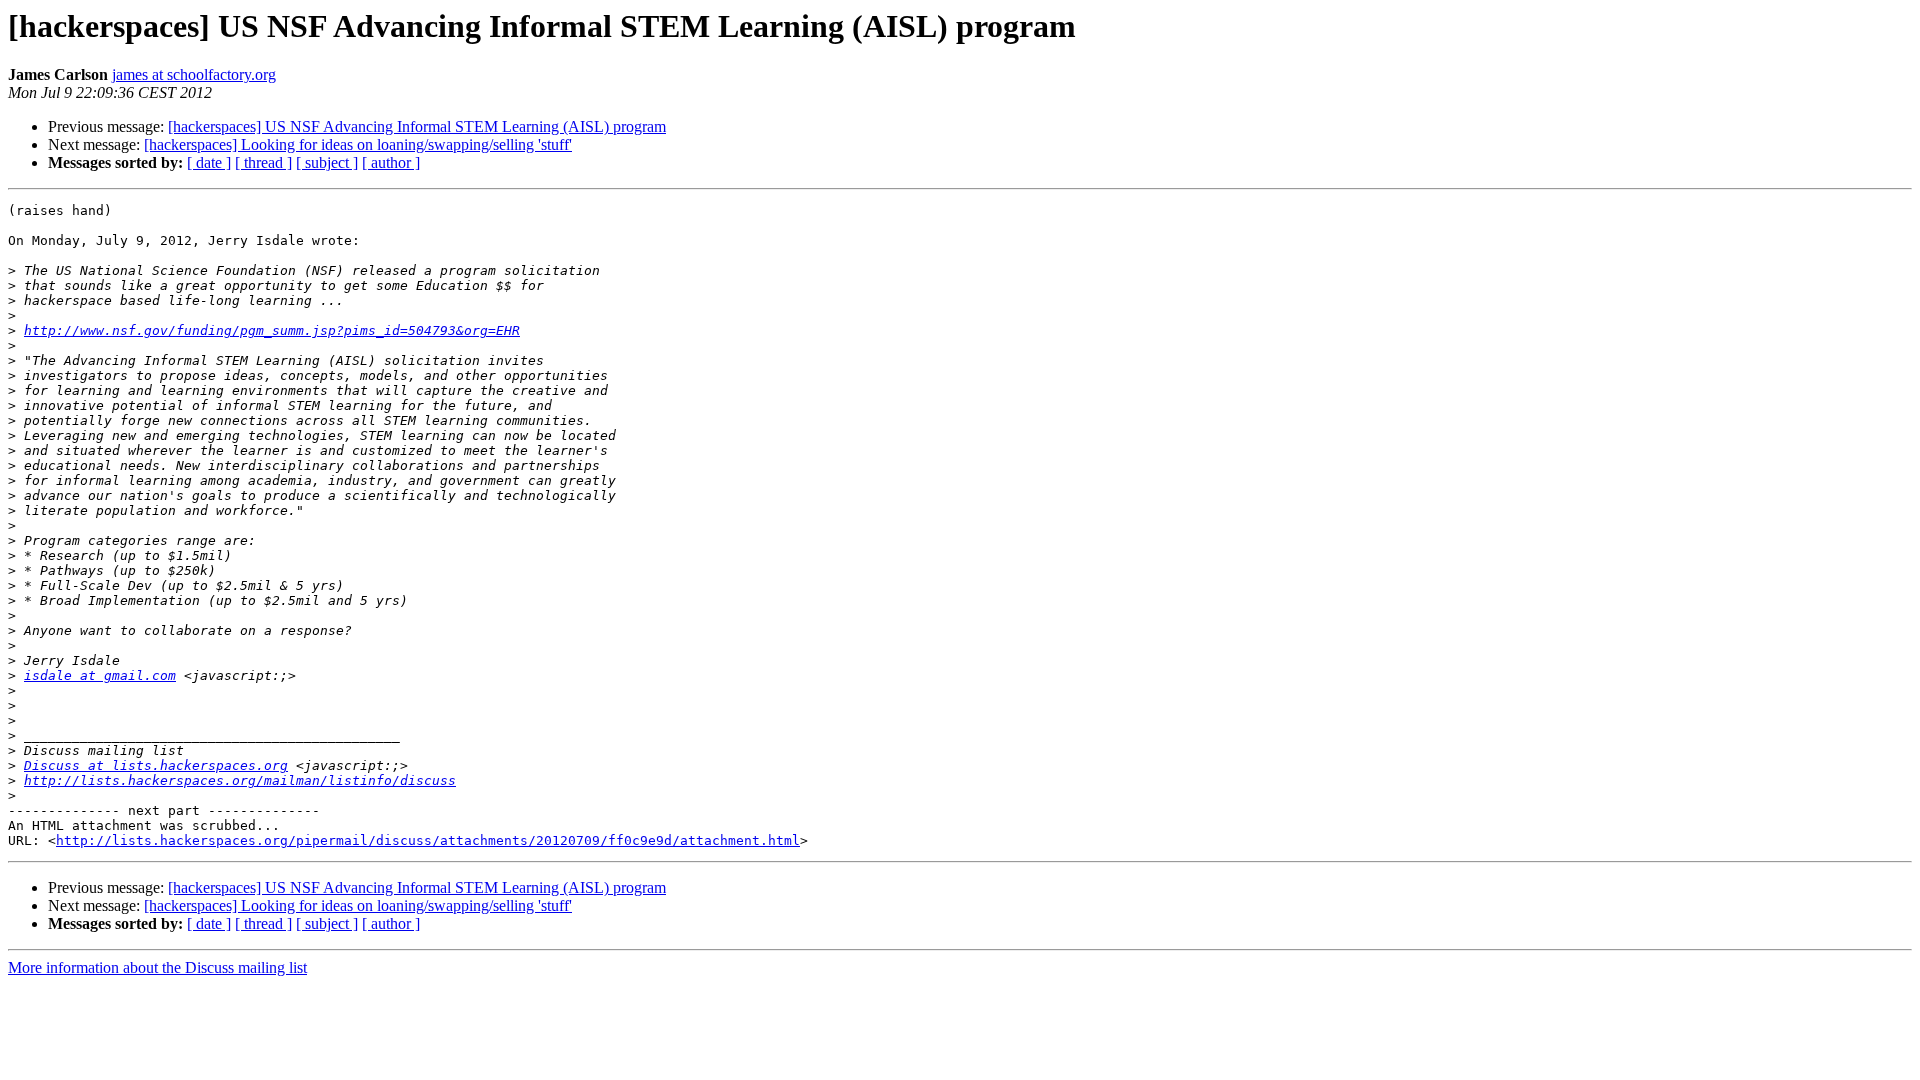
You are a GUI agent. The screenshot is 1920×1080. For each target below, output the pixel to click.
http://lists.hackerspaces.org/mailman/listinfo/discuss (240, 780)
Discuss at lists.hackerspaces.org (156, 765)
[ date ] (209, 162)
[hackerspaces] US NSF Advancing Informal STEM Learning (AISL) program (417, 126)
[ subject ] (327, 162)
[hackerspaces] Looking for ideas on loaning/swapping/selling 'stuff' (358, 144)
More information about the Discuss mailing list (157, 967)
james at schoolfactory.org (194, 74)
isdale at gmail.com (100, 675)
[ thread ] (263, 162)
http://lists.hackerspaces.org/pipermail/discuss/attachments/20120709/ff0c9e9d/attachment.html (428, 840)
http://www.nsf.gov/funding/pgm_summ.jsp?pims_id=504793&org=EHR (272, 330)
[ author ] (391, 162)
